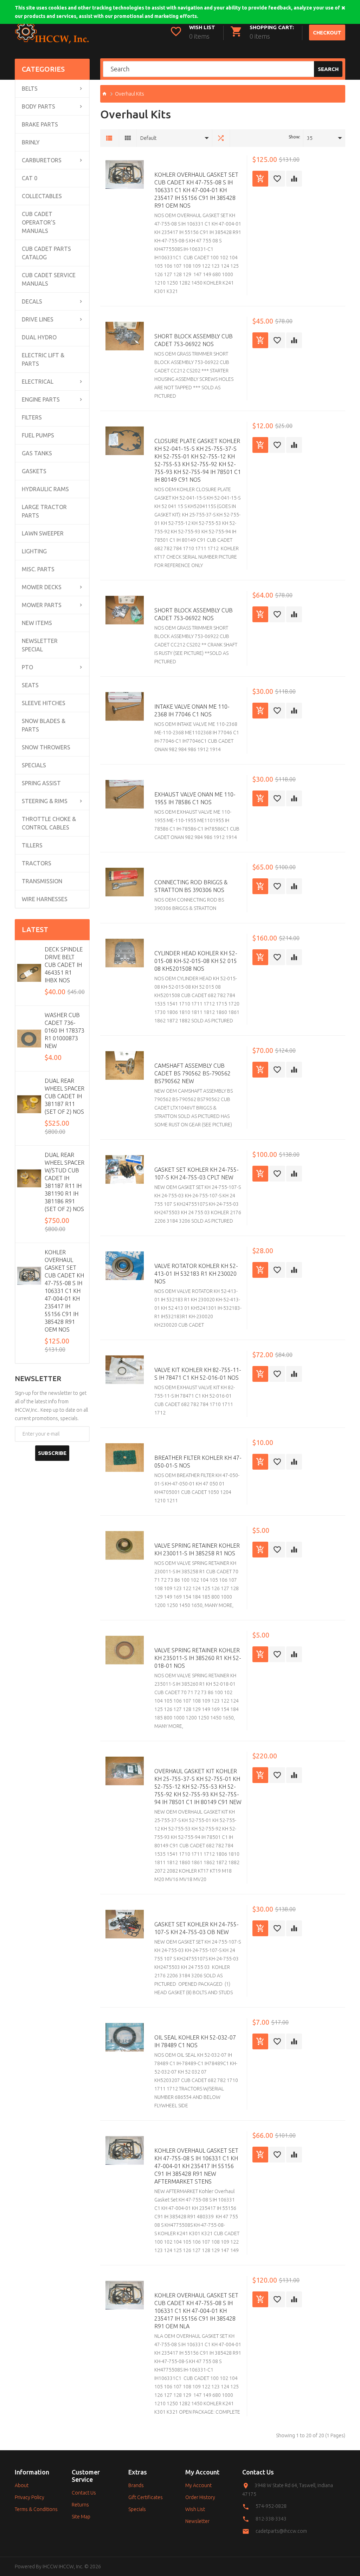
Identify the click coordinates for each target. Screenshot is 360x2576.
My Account (198, 2485)
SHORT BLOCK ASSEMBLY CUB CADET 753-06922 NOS (194, 340)
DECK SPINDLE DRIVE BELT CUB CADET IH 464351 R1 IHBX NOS (64, 965)
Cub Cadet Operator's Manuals (39, 222)
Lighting (34, 551)
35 (310, 138)
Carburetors (42, 160)
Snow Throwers (46, 747)
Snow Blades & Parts (44, 725)
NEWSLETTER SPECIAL (40, 645)
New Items (37, 623)
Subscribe (52, 1453)
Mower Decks (42, 587)
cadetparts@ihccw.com (281, 2531)
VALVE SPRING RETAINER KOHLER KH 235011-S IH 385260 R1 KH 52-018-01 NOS (198, 1658)
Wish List (195, 2509)
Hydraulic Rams (45, 489)
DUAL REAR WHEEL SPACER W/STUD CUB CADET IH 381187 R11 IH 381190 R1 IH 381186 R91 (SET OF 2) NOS (65, 1182)
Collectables (42, 196)
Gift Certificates (146, 2497)
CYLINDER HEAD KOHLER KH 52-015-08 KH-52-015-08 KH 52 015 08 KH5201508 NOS (196, 961)
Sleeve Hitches (44, 703)
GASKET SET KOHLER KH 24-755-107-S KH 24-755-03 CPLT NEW (197, 1173)
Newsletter (197, 2521)
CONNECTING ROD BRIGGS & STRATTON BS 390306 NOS (191, 886)
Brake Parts (40, 124)
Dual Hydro (39, 337)
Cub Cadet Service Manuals (49, 279)
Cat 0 (30, 178)
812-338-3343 (271, 2519)
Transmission (42, 881)
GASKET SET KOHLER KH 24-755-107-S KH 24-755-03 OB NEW (197, 1928)
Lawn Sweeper (43, 533)
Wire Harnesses (45, 899)
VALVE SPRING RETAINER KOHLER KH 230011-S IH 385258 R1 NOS (197, 1549)
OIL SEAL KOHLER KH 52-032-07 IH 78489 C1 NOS (195, 2041)
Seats (30, 685)
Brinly (31, 142)
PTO (27, 667)
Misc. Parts (38, 569)
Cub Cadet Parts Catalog (46, 253)
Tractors (37, 863)
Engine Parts (41, 399)
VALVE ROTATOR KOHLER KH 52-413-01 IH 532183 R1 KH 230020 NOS (196, 1274)
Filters (32, 417)
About (22, 2485)
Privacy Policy (30, 2497)
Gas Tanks (37, 453)
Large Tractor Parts (44, 511)
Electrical (38, 382)
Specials (34, 765)
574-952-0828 (271, 2506)
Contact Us (84, 2493)
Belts (30, 89)
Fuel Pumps (38, 435)
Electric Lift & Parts (43, 359)
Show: (294, 137)
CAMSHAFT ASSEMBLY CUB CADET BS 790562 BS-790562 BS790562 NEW (192, 1073)
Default (148, 138)
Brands (136, 2485)
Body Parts (38, 106)
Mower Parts (42, 605)
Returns (80, 2505)
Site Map (81, 2517)
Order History (200, 2497)
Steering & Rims (45, 801)
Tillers (32, 845)
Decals (32, 301)
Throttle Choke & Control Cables (49, 823)
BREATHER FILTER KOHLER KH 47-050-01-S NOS (198, 1462)
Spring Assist (41, 783)
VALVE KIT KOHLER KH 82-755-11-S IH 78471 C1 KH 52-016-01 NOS (198, 1374)
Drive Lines (38, 319)
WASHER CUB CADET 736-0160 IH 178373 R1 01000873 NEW (65, 1030)
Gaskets (34, 471)
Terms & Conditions (36, 2509)
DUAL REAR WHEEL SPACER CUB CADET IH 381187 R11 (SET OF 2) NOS (65, 1096)
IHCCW (50, 2567)
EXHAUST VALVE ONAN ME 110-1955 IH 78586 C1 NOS (195, 798)
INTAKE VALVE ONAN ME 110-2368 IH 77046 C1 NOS (192, 710)
